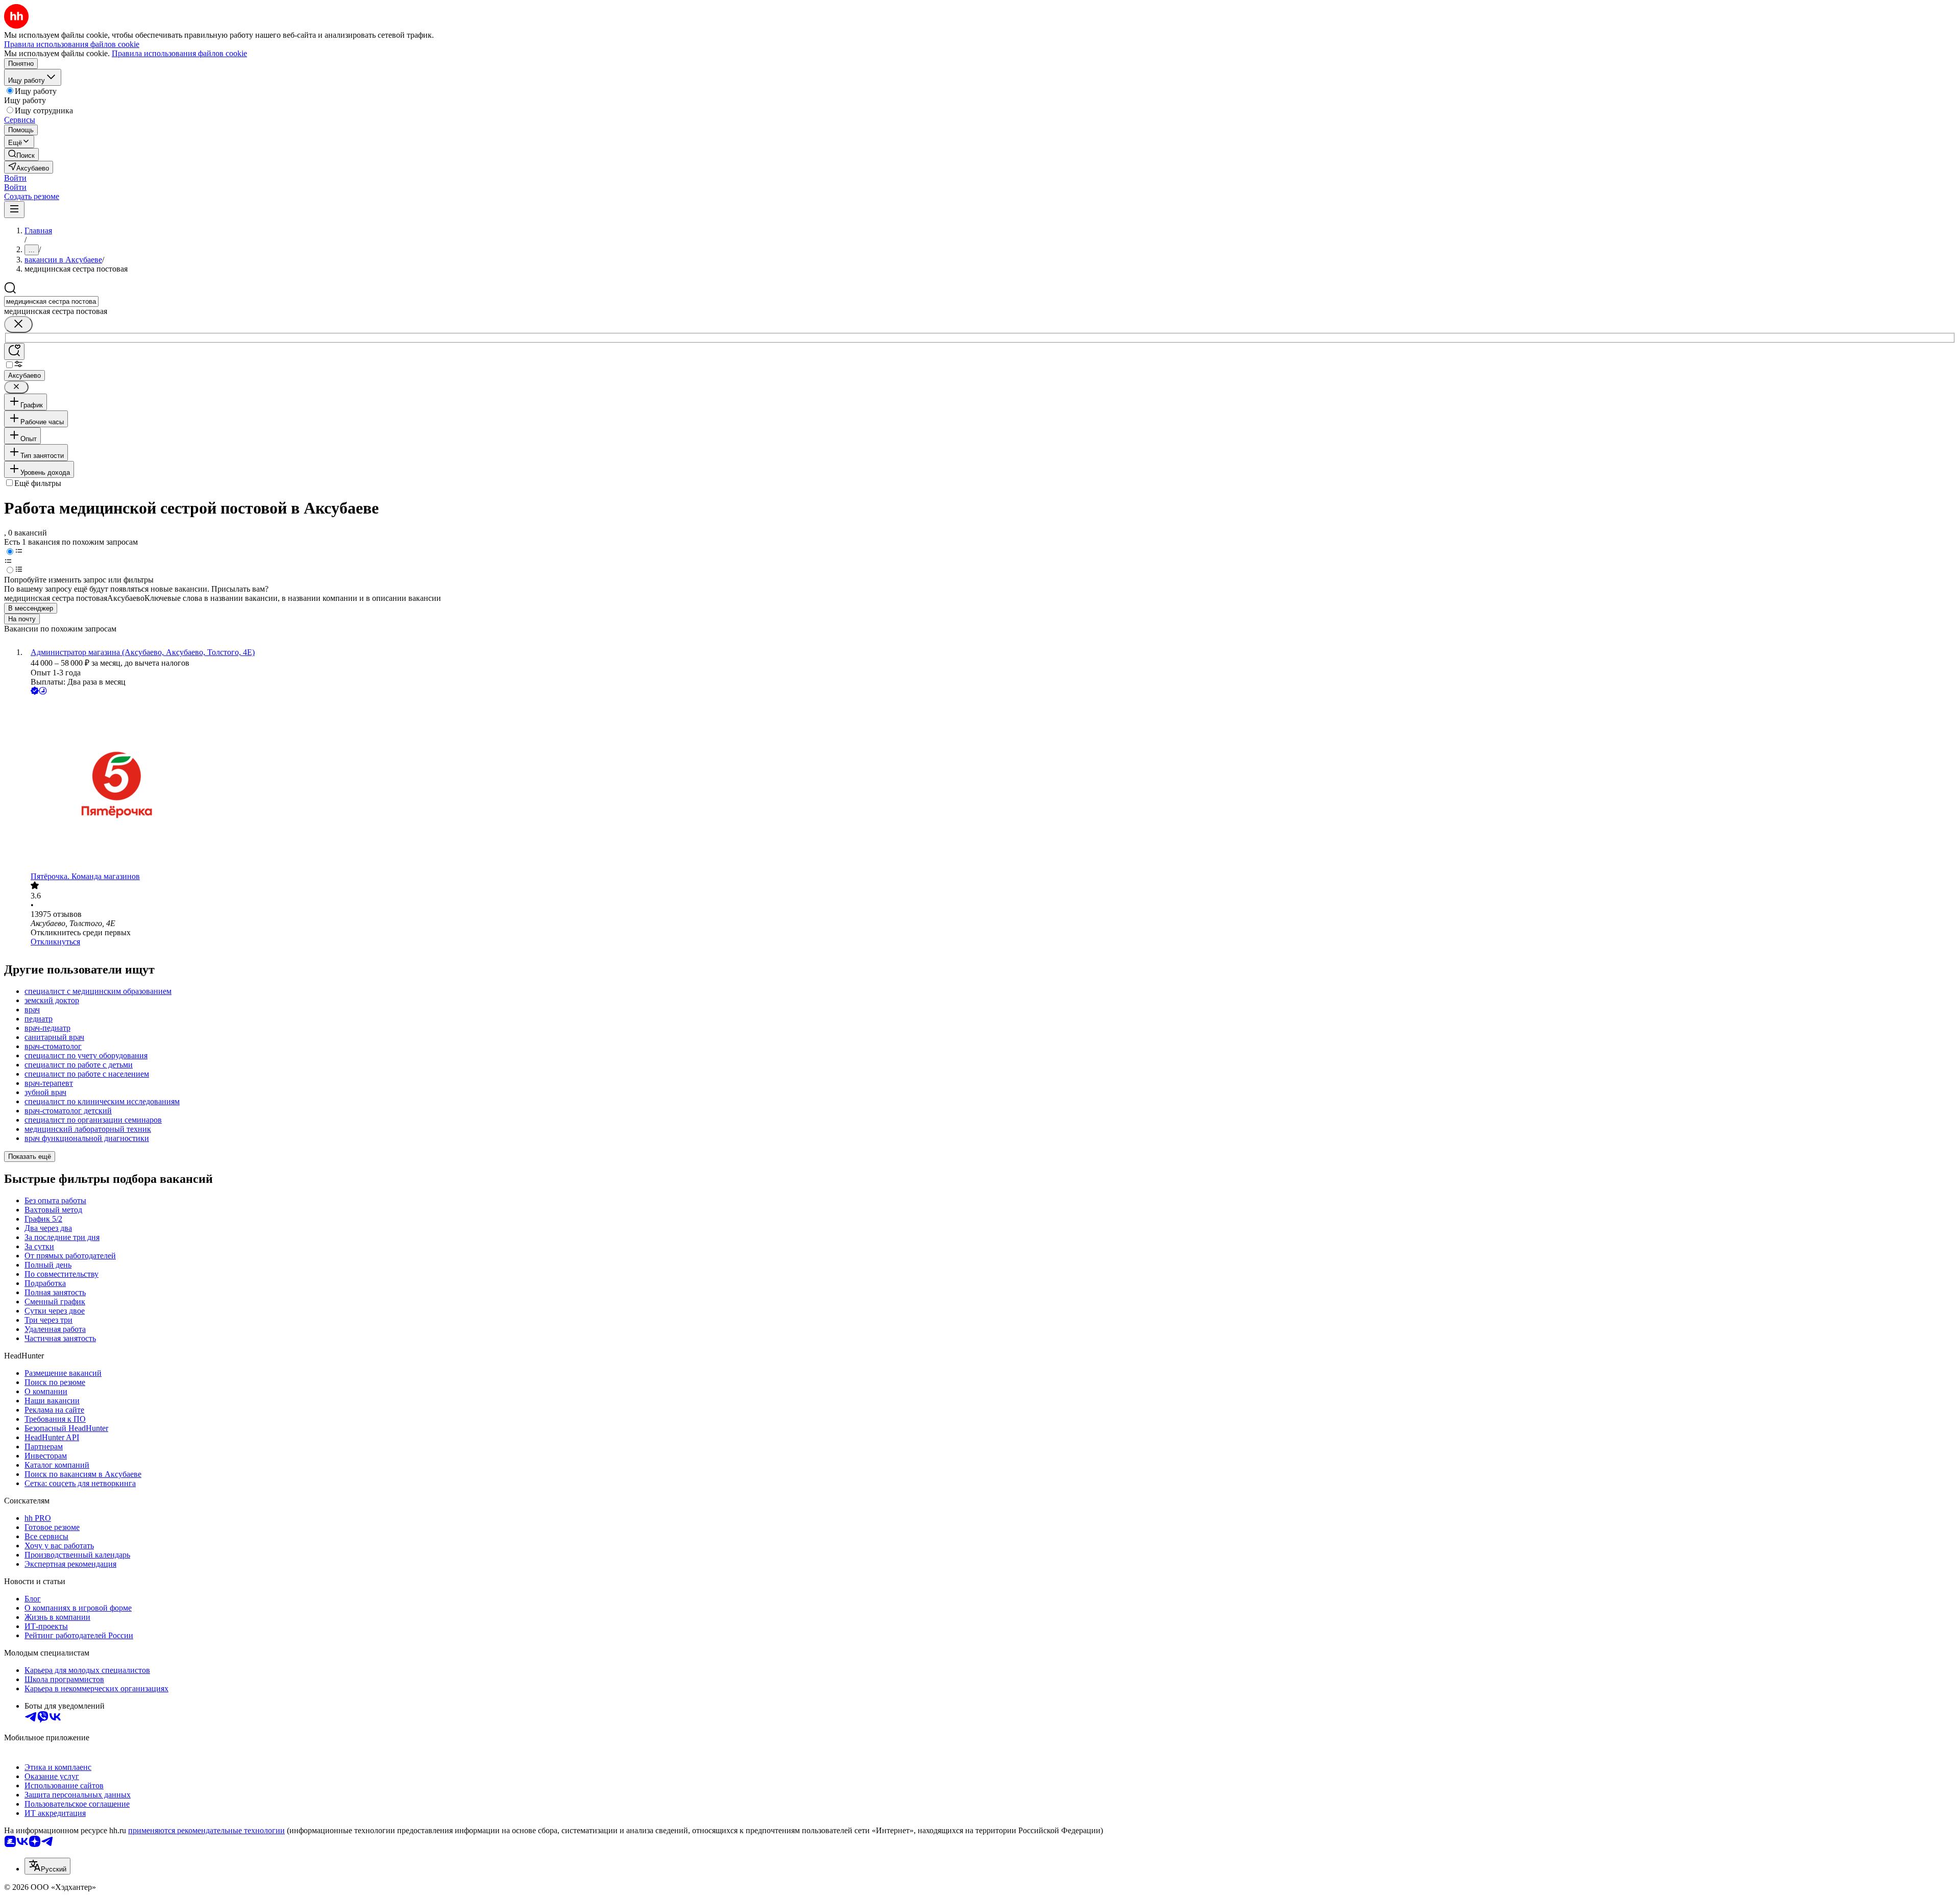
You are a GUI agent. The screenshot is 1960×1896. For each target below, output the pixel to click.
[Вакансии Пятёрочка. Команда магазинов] (990, 784)
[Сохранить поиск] (14, 351)
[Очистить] (18, 324)
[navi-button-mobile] (14, 210)
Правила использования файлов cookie (179, 53)
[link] (21, 154)
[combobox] (51, 301)
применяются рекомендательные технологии (206, 1830)
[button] (15, 178)
